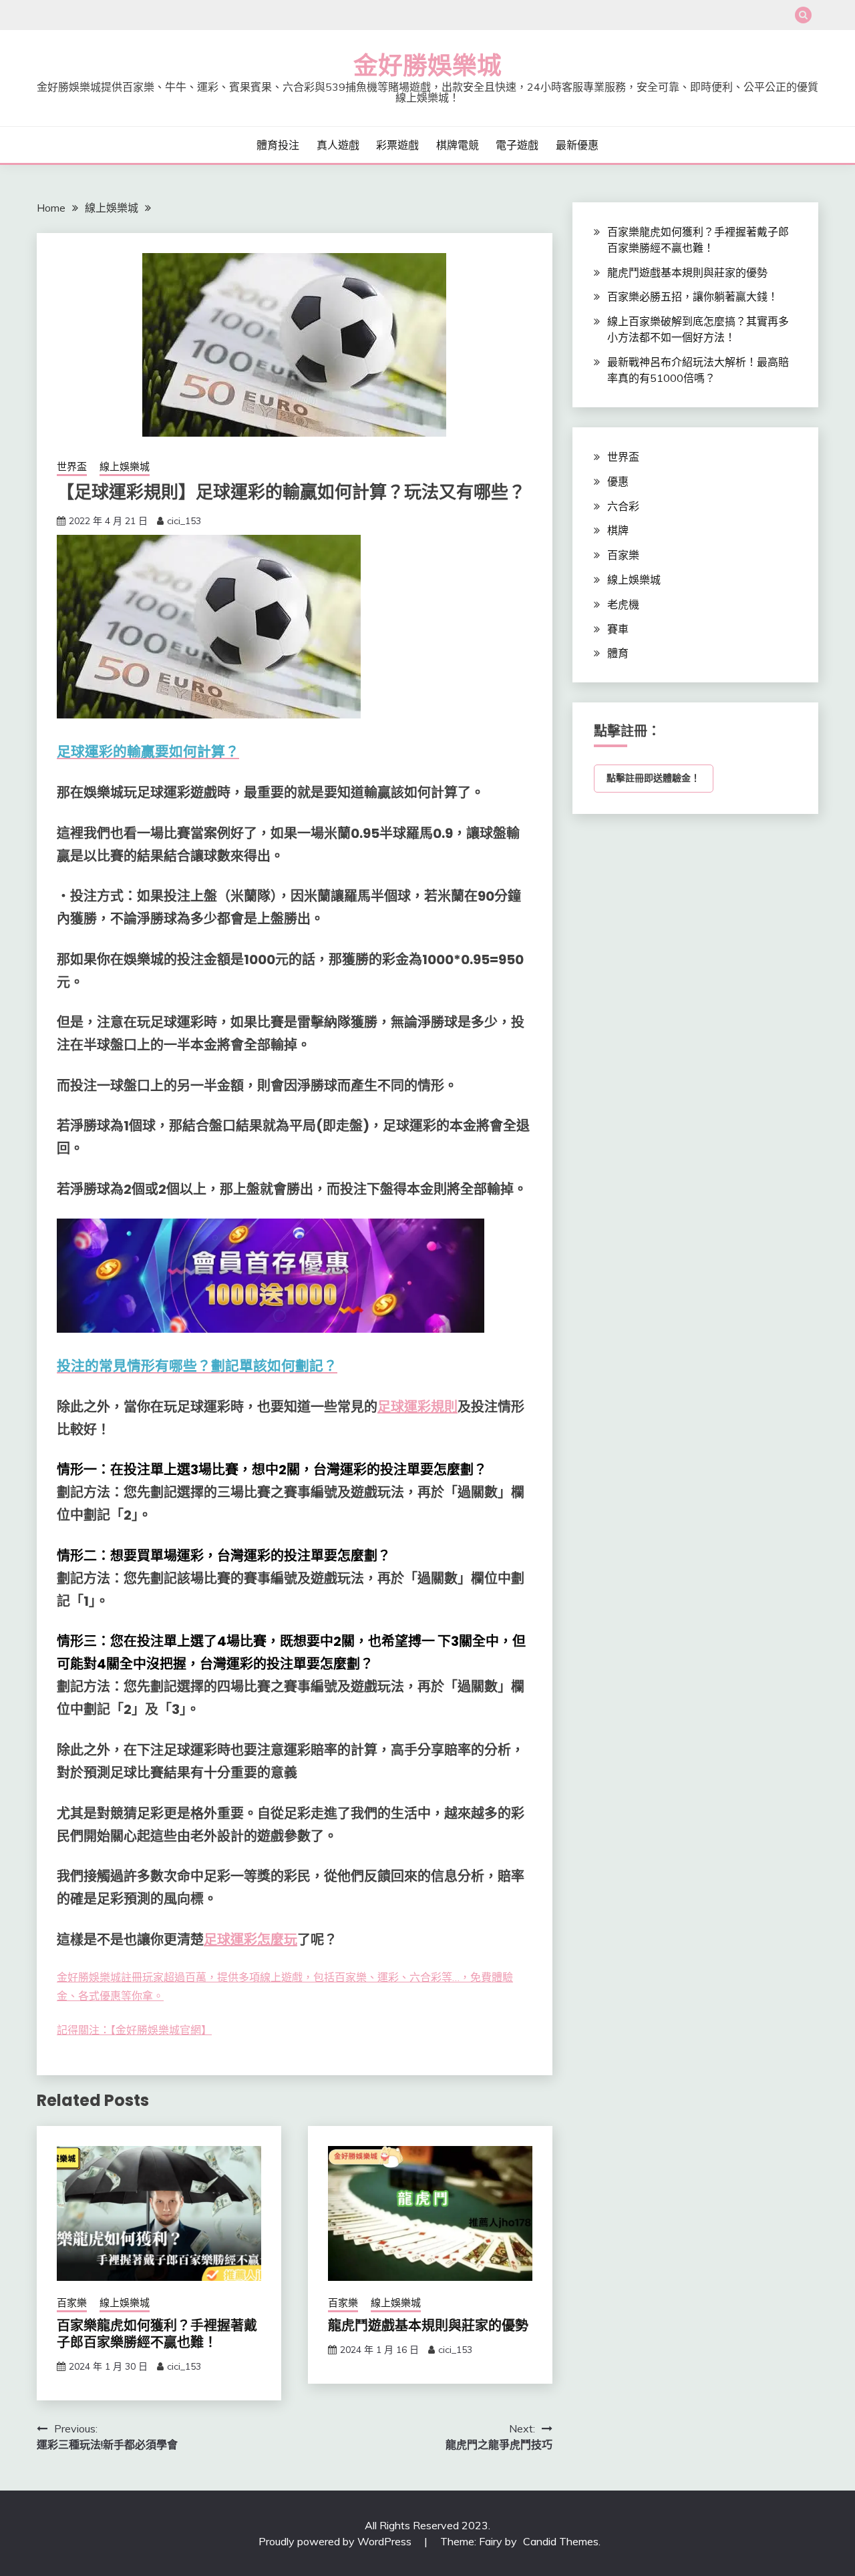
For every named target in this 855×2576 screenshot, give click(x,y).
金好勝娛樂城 (427, 65)
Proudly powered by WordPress (336, 2541)
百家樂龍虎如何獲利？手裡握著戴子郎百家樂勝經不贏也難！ (157, 2334)
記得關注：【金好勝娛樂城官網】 (134, 2030)
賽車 (618, 629)
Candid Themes (561, 2541)
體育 (618, 653)
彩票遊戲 (397, 145)
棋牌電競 (458, 145)
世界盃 (72, 466)
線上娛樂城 (125, 466)
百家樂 (72, 2303)
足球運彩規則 (417, 1407)
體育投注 (278, 145)
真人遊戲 (338, 145)
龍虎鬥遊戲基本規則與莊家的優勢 (428, 2326)
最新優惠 (577, 145)
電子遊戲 (517, 145)
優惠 (618, 481)
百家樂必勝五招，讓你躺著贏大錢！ (693, 296)
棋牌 (618, 530)
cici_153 (184, 521)
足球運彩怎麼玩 (250, 1940)
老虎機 (623, 604)
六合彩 (623, 506)
